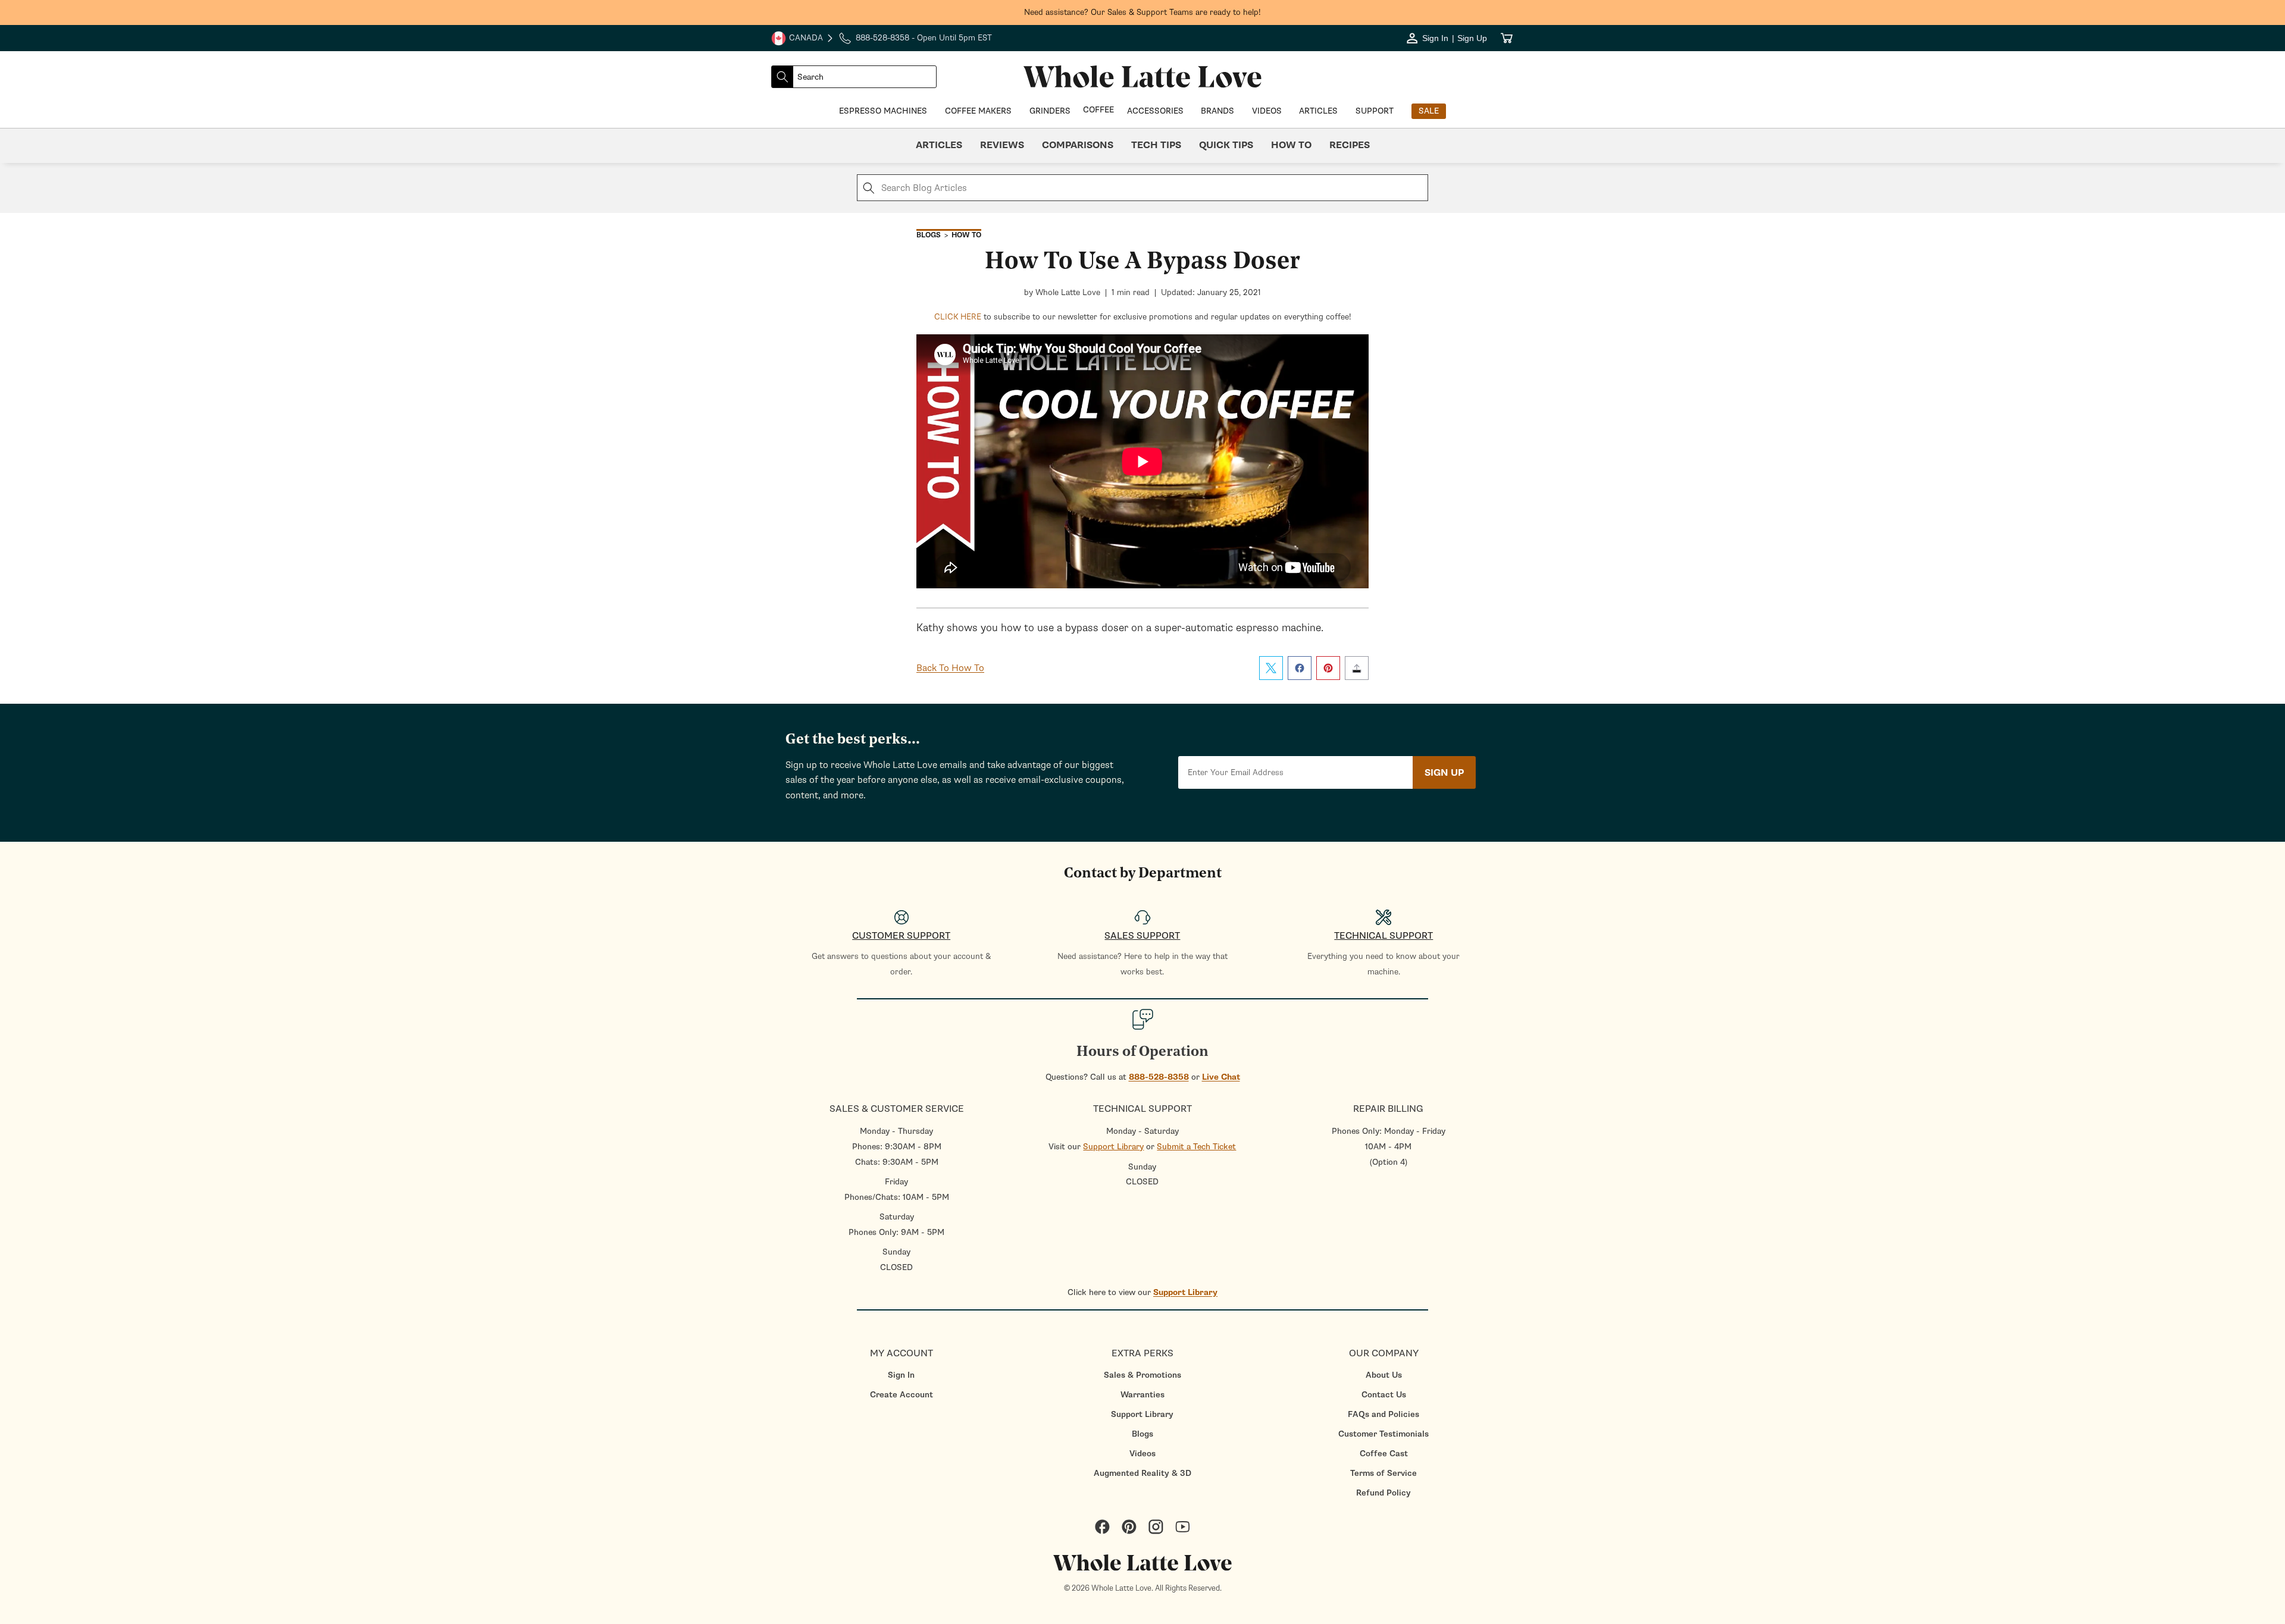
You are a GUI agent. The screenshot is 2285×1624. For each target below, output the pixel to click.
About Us (1384, 1375)
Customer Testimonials (1383, 1434)
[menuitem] (901, 1375)
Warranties (1142, 1395)
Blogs (1142, 1434)
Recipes (1350, 145)
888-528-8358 (1159, 1077)
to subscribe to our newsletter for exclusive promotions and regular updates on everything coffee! (1143, 317)
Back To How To (950, 668)
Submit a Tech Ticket (1196, 1147)
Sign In (901, 1375)
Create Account (902, 1395)
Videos (1142, 1454)
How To (1291, 145)
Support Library (1113, 1147)
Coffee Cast (1384, 1454)
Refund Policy (1383, 1493)
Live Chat (1221, 1077)
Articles (939, 145)
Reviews (1002, 145)
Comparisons (1078, 145)
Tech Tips (1156, 145)
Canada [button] (797, 39)
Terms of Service (1383, 1473)
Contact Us (1384, 1395)
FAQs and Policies (1383, 1414)
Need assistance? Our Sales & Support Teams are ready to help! (1142, 12)
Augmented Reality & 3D (1142, 1473)
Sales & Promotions (1142, 1375)
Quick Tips (1226, 145)
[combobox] (865, 77)
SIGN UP (1444, 773)
